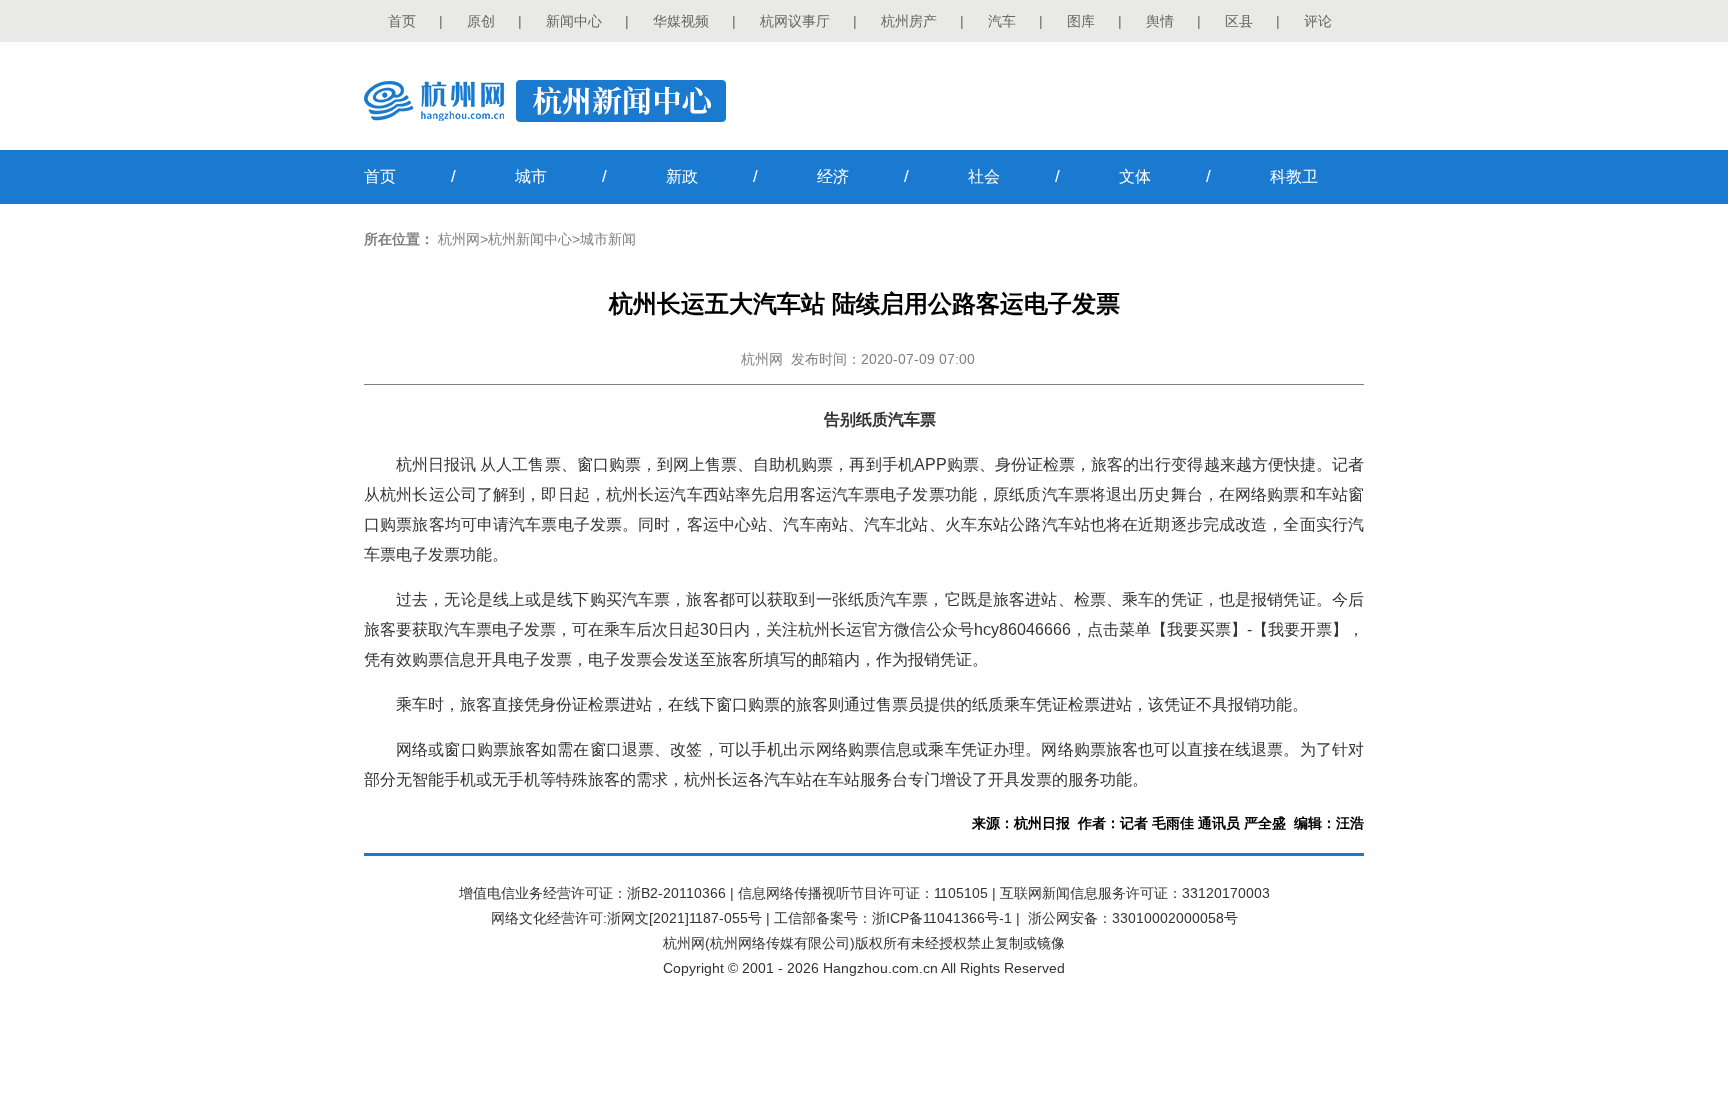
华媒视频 (681, 21)
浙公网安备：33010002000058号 (1133, 918)
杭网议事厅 (795, 21)
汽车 (1002, 21)
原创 (481, 21)
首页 (402, 21)
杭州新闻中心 (530, 239)
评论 (1318, 21)
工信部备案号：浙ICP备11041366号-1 (893, 918)
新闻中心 (574, 21)
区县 (1239, 21)
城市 (531, 176)
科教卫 (1294, 176)
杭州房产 (909, 21)
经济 (833, 176)
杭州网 (459, 239)
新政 (682, 176)
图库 (1081, 21)
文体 (1135, 176)
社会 (984, 176)
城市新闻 (608, 239)
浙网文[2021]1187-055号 (684, 918)
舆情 (1160, 21)
